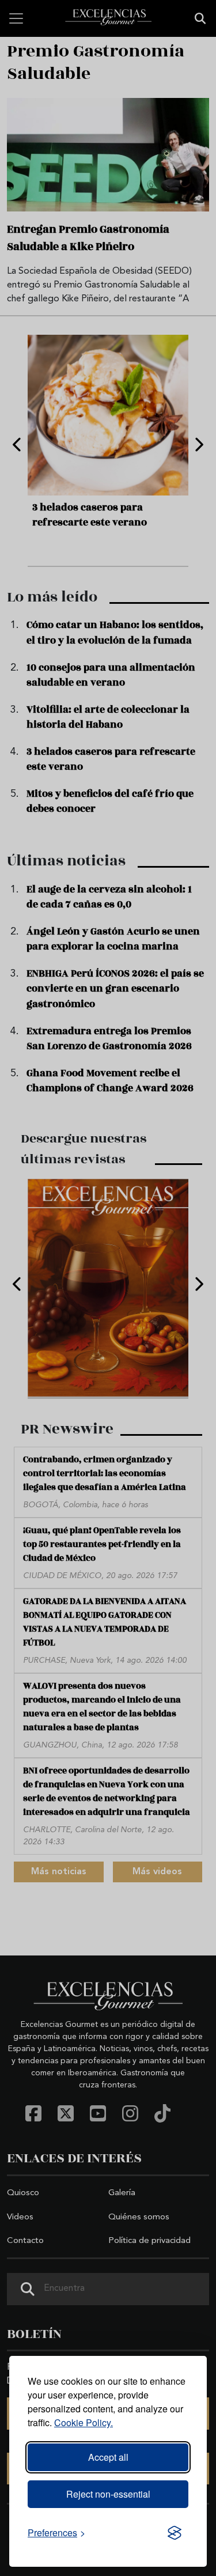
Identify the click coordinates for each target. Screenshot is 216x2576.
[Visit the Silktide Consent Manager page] (175, 2533)
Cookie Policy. (84, 2422)
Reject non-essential (108, 2494)
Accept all (108, 2457)
